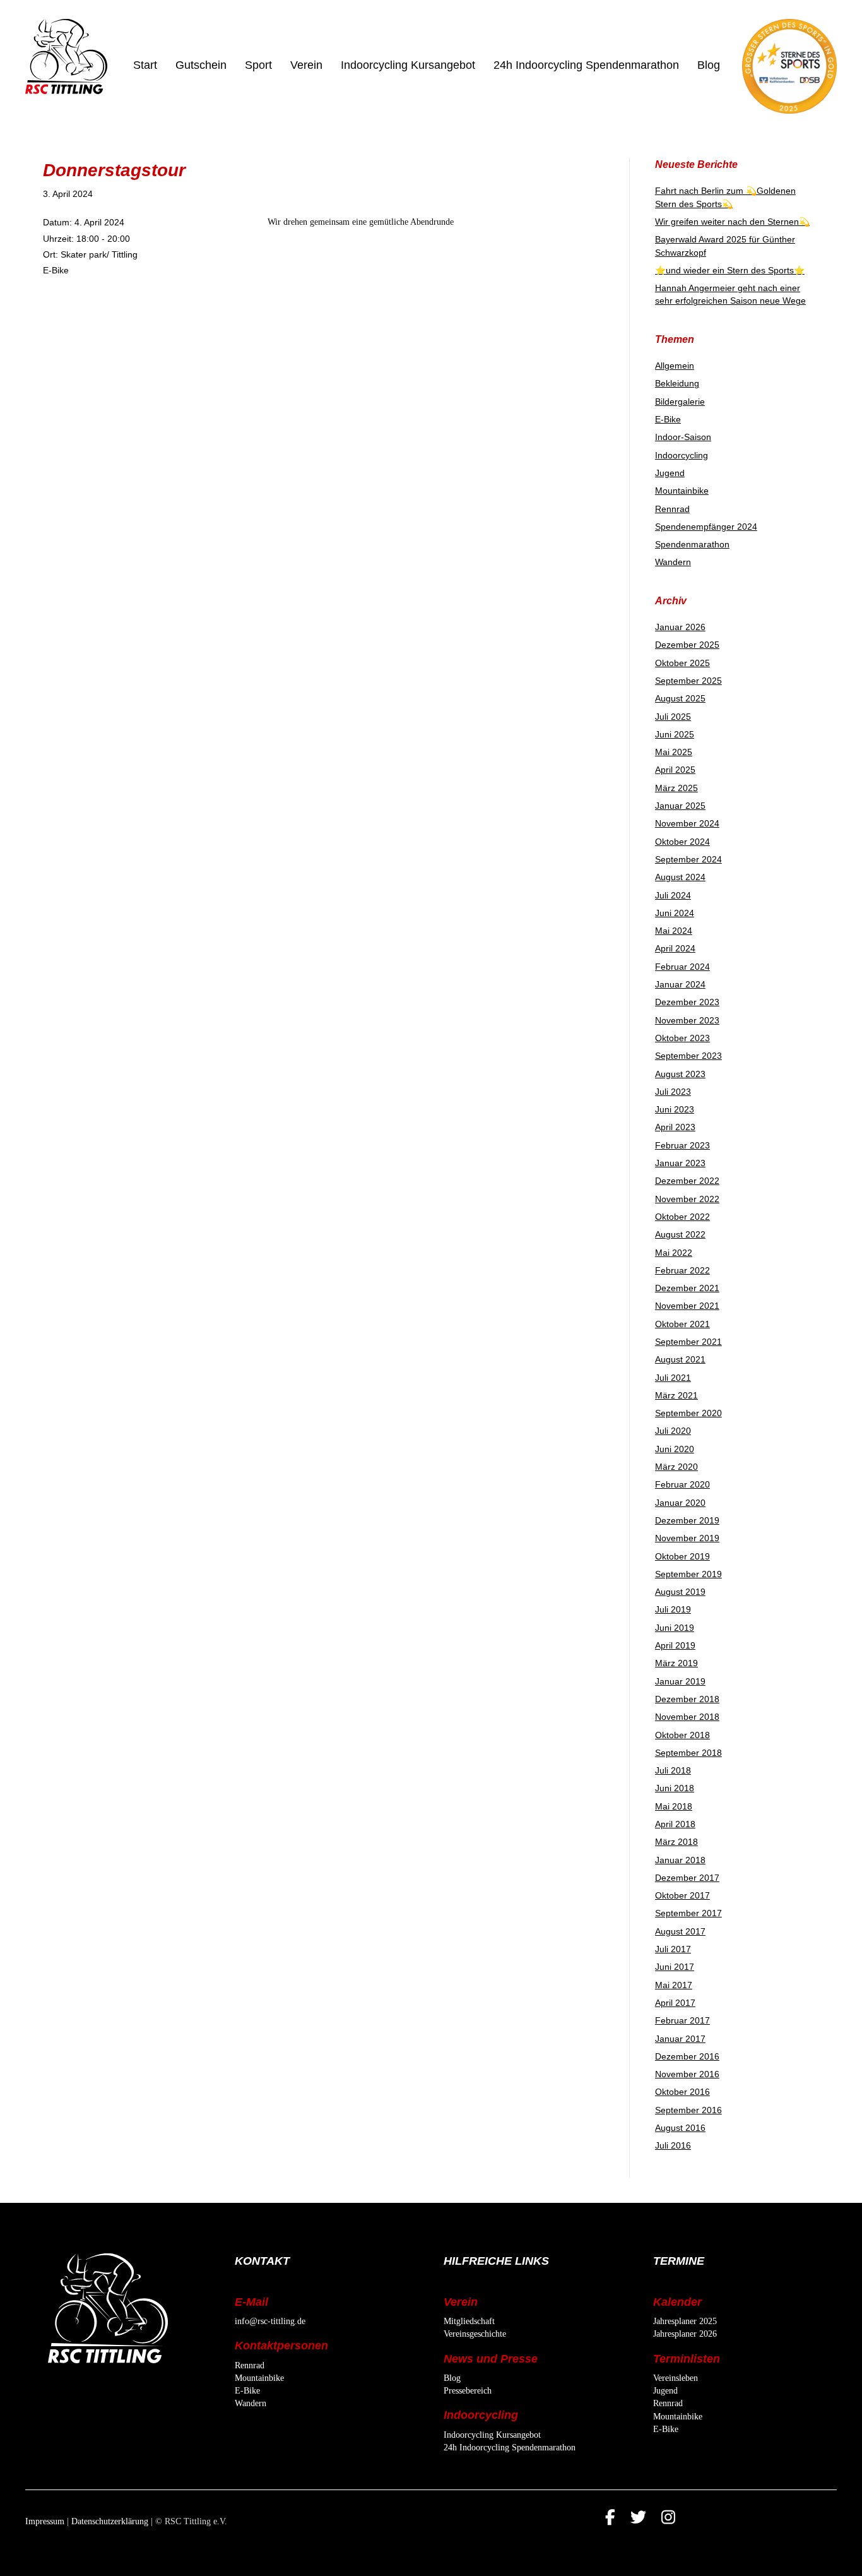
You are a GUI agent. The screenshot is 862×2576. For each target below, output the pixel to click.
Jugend (670, 473)
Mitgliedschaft (469, 2321)
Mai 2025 (674, 752)
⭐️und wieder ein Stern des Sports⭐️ (730, 270)
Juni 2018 (675, 1788)
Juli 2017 (673, 1949)
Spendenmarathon (692, 544)
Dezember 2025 (687, 645)
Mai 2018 (674, 1806)
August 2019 (680, 1592)
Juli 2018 (673, 1770)
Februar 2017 (682, 2020)
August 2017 (680, 1931)
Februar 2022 (682, 1270)
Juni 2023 (675, 1109)
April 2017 (675, 2003)
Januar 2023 (680, 1163)
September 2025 (688, 681)
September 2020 (688, 1413)
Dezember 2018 (687, 1699)
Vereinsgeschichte (475, 2334)
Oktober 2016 (682, 2092)
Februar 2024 (682, 967)
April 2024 (675, 948)
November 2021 (687, 1306)
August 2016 (680, 2128)
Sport (258, 65)
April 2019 (675, 1645)
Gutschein (201, 65)
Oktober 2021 (682, 1324)
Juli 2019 (673, 1609)
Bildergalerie (680, 402)
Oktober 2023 (682, 1038)
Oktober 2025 (682, 663)
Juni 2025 (675, 734)
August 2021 (680, 1359)
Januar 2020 (680, 1503)
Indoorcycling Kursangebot (408, 65)
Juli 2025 (673, 717)
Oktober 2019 (682, 1556)
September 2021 (688, 1342)
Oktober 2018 (682, 1735)
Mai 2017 (674, 1985)
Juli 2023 (673, 1092)
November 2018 (687, 1717)
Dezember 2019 (687, 1520)
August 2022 (680, 1234)
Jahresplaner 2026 (685, 2334)
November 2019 (687, 1538)
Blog (709, 65)
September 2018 (688, 1753)
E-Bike (668, 419)
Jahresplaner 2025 (685, 2321)
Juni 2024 (675, 913)
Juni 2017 (675, 1967)
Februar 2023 (682, 1145)
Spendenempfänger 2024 (706, 527)
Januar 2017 (680, 2039)
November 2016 (687, 2074)
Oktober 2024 (682, 842)
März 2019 (676, 1663)
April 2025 (675, 770)
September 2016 (688, 2110)
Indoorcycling (682, 455)
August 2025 (680, 698)
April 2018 (675, 1824)
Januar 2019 (680, 1681)
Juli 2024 (673, 895)
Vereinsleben (676, 2378)
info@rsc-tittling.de (270, 2321)
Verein (306, 65)
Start (145, 65)
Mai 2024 (674, 931)
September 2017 (688, 1913)
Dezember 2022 (687, 1181)
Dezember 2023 (687, 1002)
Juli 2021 (673, 1378)
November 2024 (687, 823)
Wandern (673, 562)
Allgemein (675, 366)
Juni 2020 (675, 1449)
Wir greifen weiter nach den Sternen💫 (732, 222)
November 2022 (687, 1199)
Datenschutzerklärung (110, 2521)
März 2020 (676, 1467)
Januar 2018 (680, 1860)
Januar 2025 (680, 806)
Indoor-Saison (683, 437)
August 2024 (680, 877)
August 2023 (680, 1074)
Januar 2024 (680, 984)
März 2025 (676, 788)
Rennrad (672, 509)
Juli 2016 (673, 2145)
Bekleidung (677, 383)
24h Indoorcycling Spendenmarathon (586, 65)
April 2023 (675, 1127)
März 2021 (676, 1395)
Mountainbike (682, 491)
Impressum (45, 2521)
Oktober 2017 (682, 1895)
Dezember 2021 (687, 1288)
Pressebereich (468, 2391)
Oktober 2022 (682, 1217)
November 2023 (687, 1020)
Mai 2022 (674, 1253)
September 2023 (688, 1056)
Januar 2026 (680, 627)
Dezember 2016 (687, 2056)
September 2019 (688, 1574)
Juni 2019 (675, 1628)
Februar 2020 (682, 1484)
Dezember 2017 (687, 1878)
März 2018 (676, 1842)
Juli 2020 (673, 1431)
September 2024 (688, 859)
